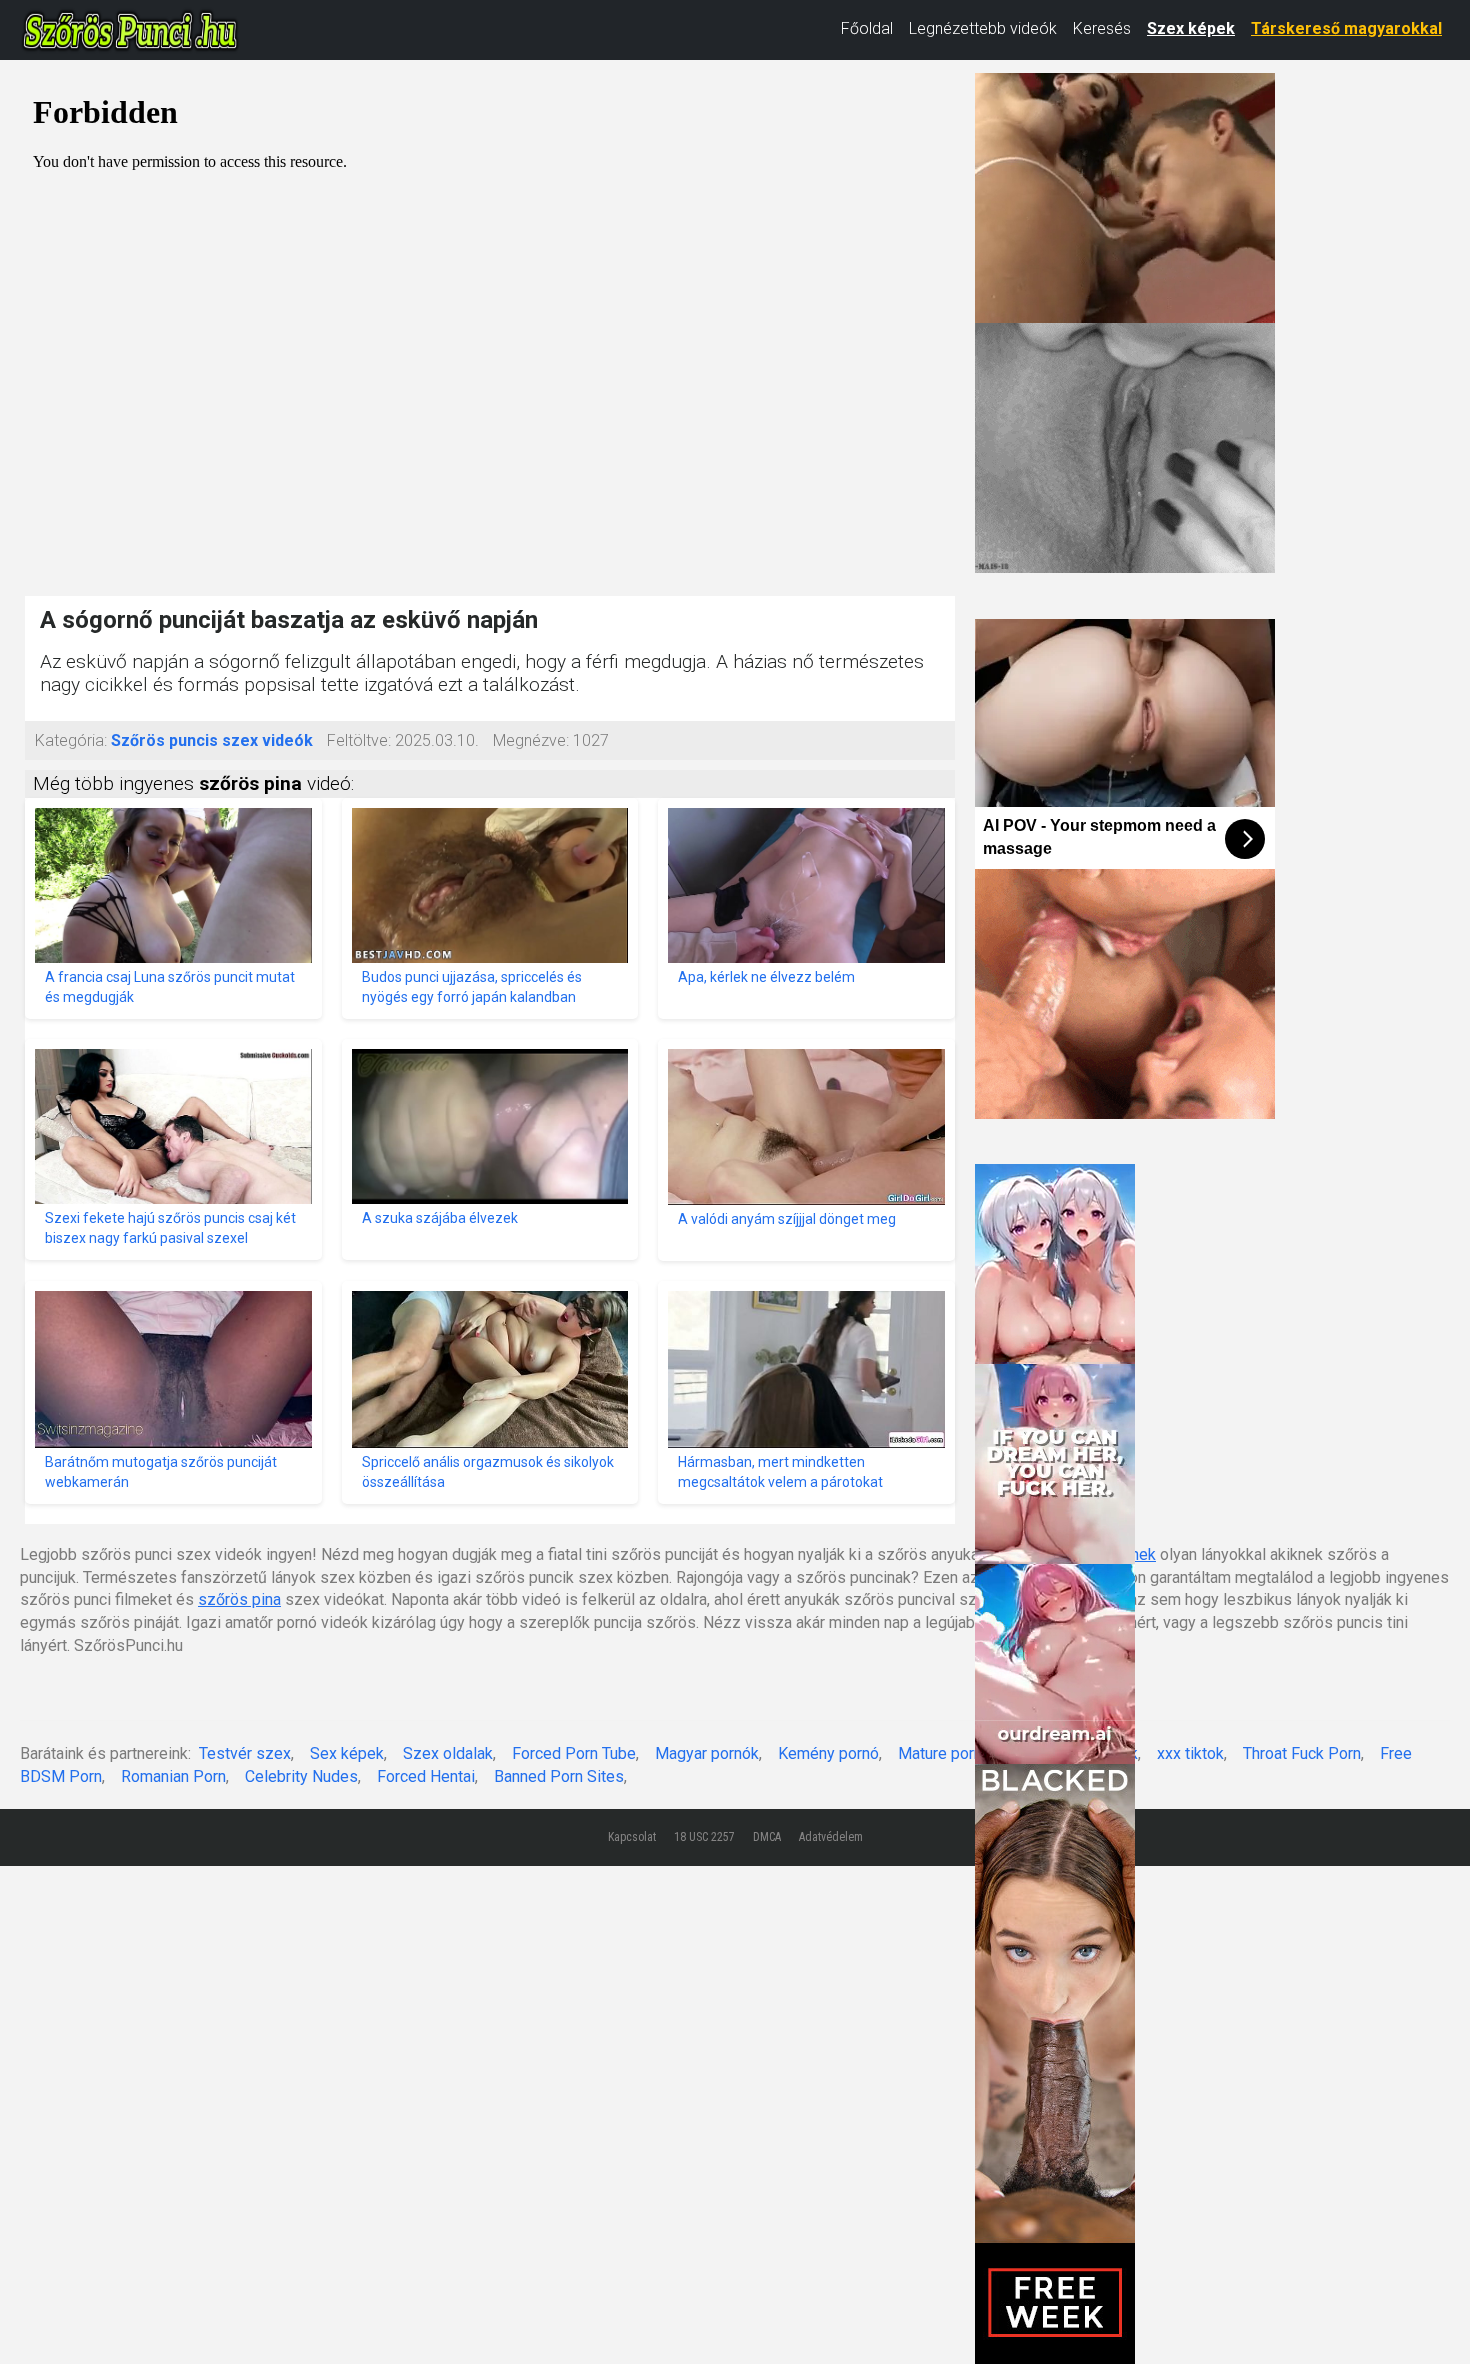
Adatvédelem (831, 1837)
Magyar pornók (707, 1753)
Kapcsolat (632, 1837)
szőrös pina (239, 1599)
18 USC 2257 (704, 1837)
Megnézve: (531, 740)
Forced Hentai (426, 1776)
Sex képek (347, 1753)
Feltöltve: (359, 740)
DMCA (767, 1837)
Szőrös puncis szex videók (212, 740)
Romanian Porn (173, 1776)
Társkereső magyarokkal (1346, 28)
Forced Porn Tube (574, 1753)
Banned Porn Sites (559, 1776)
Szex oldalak (448, 1753)
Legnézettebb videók (983, 28)
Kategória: (71, 740)
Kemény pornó (828, 1753)
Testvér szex (245, 1753)
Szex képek (1191, 28)
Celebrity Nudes (301, 1776)
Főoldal (867, 28)
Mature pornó (944, 1753)
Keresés (1102, 28)
